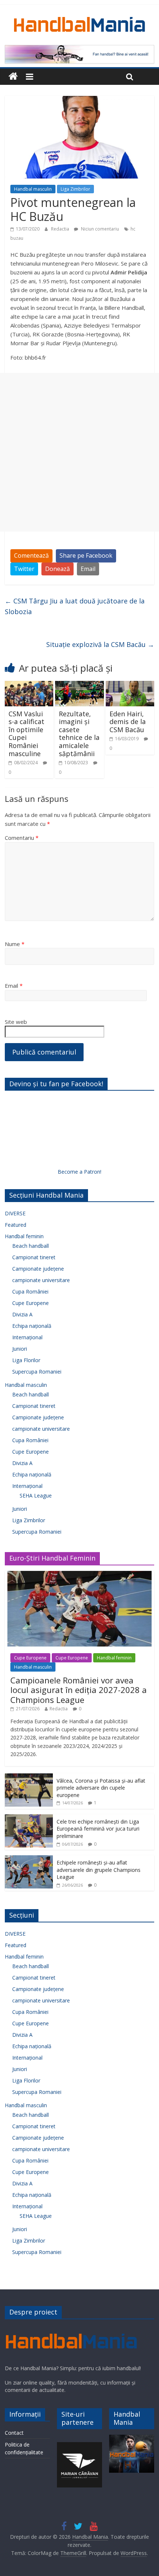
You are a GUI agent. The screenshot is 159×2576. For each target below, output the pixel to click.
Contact (14, 2433)
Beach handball (31, 1246)
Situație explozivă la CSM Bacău (100, 644)
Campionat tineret (34, 1257)
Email (88, 569)
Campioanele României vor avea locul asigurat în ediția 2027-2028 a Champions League (79, 1690)
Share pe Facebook (86, 555)
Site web (16, 1022)
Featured (16, 1225)
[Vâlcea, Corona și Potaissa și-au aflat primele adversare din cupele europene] (29, 1777)
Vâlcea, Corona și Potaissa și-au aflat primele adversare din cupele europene (101, 1788)
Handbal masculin (33, 189)
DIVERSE (15, 1213)
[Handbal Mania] (13, 77)
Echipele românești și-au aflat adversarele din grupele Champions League (99, 1870)
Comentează (31, 555)
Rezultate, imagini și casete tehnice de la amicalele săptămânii (79, 734)
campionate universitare (41, 1280)
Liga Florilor (26, 1360)
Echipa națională (32, 1326)
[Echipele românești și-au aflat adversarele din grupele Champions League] (29, 1859)
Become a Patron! (79, 1172)
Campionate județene (38, 1269)
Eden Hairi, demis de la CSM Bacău (128, 722)
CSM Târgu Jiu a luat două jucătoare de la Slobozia (75, 606)
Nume (15, 944)
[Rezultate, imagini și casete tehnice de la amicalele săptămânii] (79, 685)
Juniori (20, 1349)
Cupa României (30, 1292)
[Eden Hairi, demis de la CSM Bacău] (130, 685)
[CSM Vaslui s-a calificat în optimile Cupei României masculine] (29, 685)
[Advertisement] (79, 452)
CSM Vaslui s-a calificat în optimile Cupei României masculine (26, 734)
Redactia (61, 229)
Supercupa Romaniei (37, 1372)
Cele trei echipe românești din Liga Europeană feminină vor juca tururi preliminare (98, 1829)
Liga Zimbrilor (75, 189)
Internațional (27, 1337)
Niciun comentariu (99, 229)
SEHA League (36, 1495)
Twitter (24, 569)
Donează (57, 569)
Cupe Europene (31, 1303)
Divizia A (22, 1314)
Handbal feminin (24, 1236)
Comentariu (22, 838)
